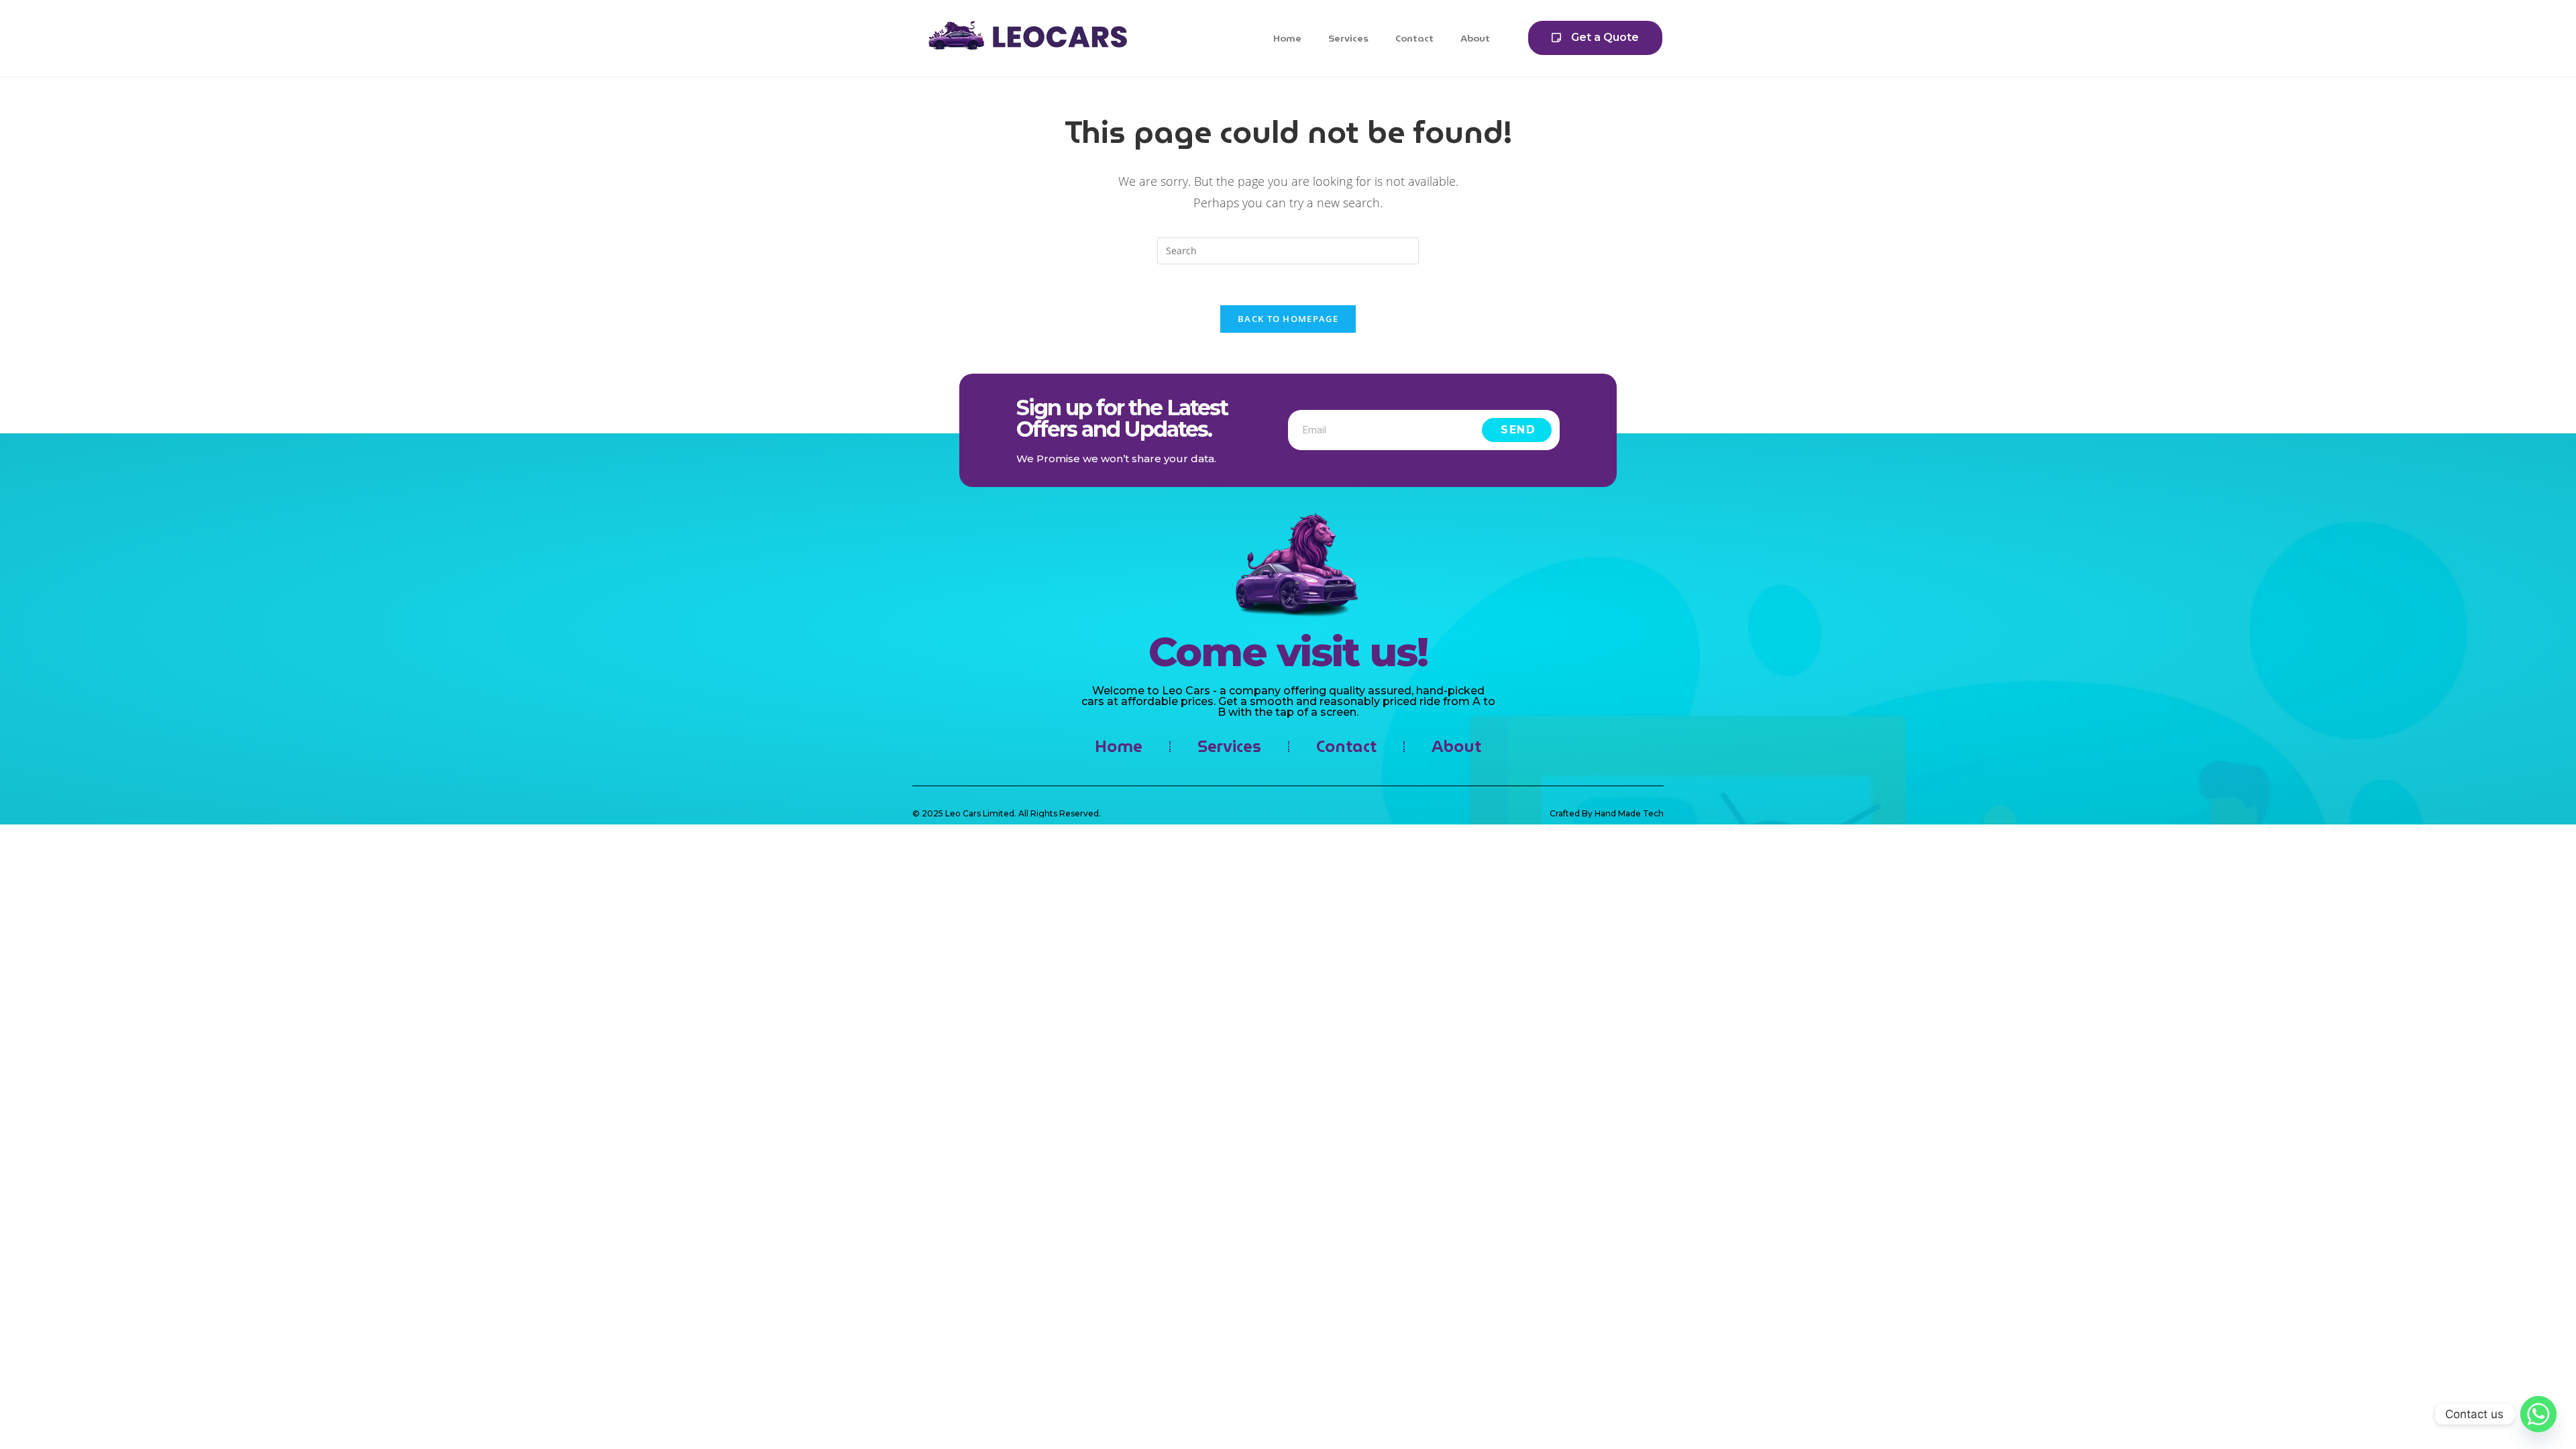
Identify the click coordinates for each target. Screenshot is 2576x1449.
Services (1348, 38)
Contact (1414, 38)
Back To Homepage (1288, 319)
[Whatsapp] (2538, 1414)
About (1475, 38)
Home (1287, 38)
